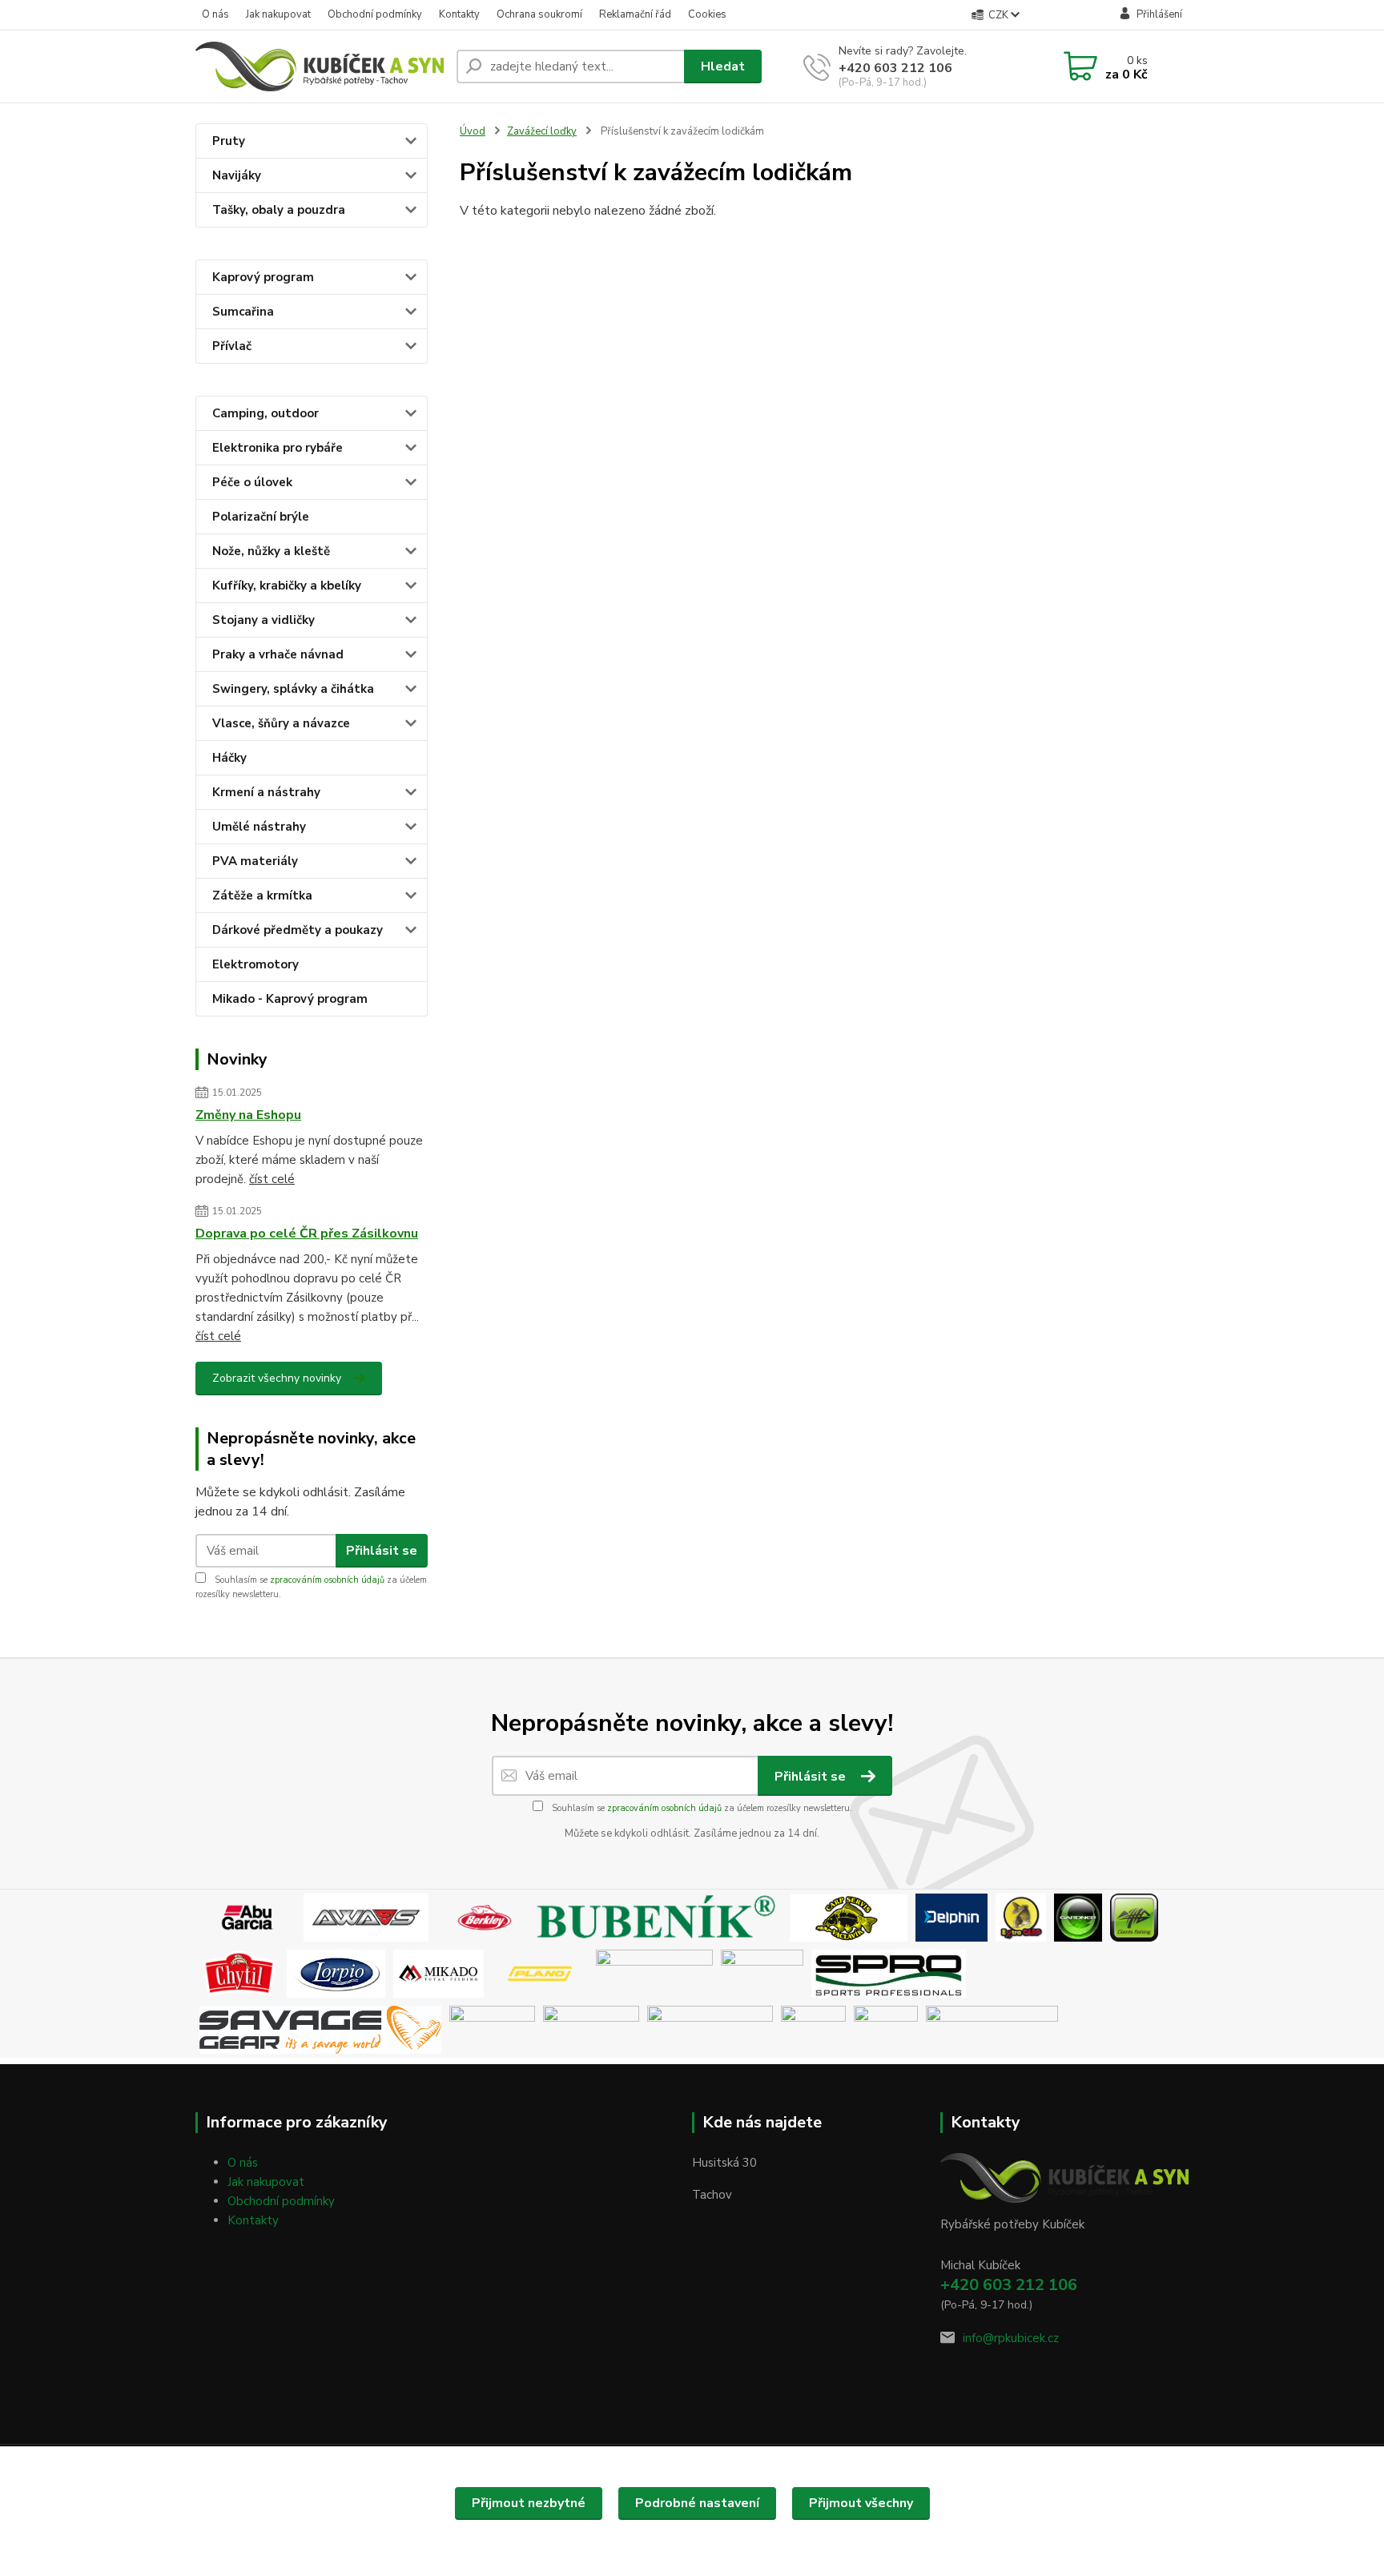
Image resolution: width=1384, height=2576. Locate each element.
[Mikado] (439, 1973)
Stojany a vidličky (264, 620)
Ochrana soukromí (539, 14)
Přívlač (232, 346)
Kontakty (459, 14)
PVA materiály (255, 861)
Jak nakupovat (278, 14)
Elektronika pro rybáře (278, 448)
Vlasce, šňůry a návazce (281, 723)
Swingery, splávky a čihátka (293, 689)
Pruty (229, 141)
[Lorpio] (336, 1973)
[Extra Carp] (1021, 1917)
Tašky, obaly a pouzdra (279, 210)
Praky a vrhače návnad (278, 654)
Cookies (707, 14)
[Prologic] (762, 1973)
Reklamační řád (635, 14)
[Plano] (540, 1973)
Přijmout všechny (861, 2503)
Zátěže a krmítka (262, 896)
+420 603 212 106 (895, 68)
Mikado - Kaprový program (290, 999)
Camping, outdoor (266, 413)
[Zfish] (992, 2029)
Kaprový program (263, 277)
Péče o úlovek (252, 482)
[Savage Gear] (320, 2029)
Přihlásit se (382, 1551)
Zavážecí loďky (542, 131)
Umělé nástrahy (259, 827)
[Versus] (886, 2029)
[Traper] (813, 2029)
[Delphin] (951, 1917)
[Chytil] (239, 1973)
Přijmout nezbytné (529, 2503)
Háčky (229, 758)
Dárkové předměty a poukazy (298, 930)
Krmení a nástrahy (266, 792)
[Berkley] (485, 1917)
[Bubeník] (661, 1917)
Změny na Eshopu (248, 1115)
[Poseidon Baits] (654, 1973)
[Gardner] (1078, 1917)
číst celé (272, 1179)
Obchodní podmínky (375, 14)
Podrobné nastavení (697, 2503)
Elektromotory (255, 964)
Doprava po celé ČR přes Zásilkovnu (307, 1234)
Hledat (723, 66)
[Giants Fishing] (1134, 1917)
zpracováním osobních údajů (327, 1580)
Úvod (473, 131)
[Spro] (889, 1973)
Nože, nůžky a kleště (271, 551)
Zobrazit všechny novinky (277, 1378)
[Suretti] (658, 2029)
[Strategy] (492, 2029)
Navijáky (237, 175)
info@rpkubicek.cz (1011, 2338)
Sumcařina (243, 312)
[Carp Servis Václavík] (849, 1917)
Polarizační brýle (261, 517)
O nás (215, 14)
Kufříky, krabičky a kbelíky (287, 586)
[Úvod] (320, 66)
